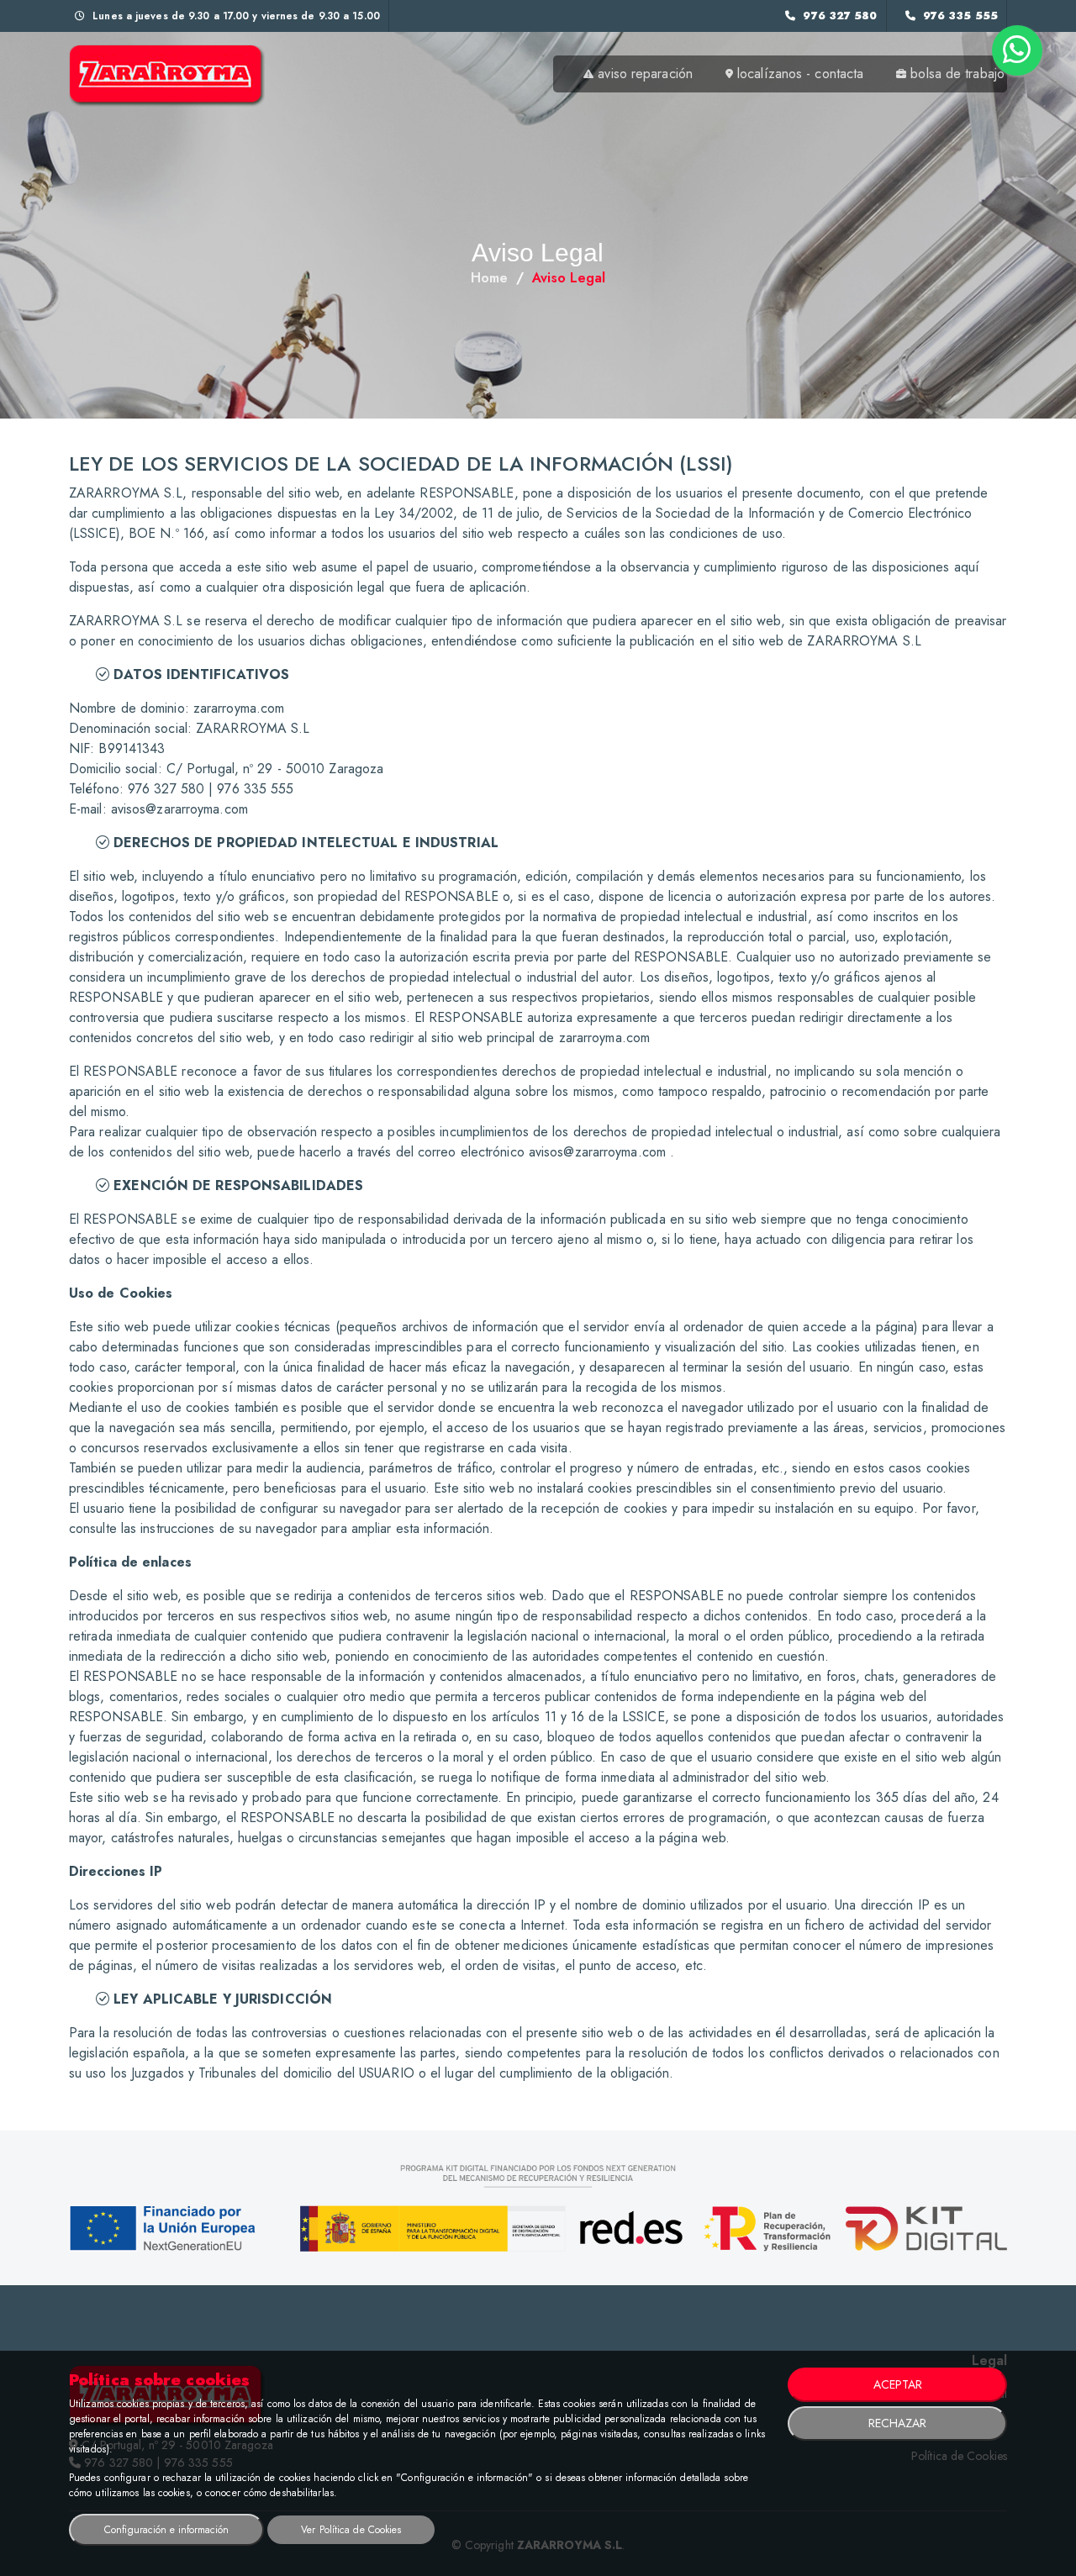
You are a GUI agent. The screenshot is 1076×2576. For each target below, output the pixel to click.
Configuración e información (166, 2530)
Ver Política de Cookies (351, 2530)
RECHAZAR (897, 2423)
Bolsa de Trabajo (957, 74)
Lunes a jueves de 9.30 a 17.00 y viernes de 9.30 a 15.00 (235, 16)
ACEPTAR (898, 2384)
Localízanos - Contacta (800, 74)
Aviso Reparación (645, 74)
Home (489, 278)
